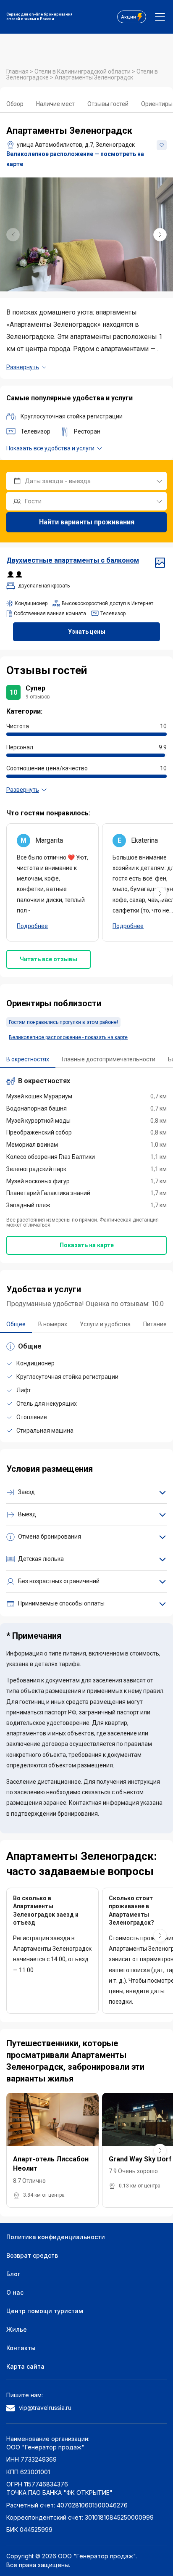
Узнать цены (87, 632)
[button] (160, 235)
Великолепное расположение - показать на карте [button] (68, 1037)
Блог (13, 2274)
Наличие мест (55, 104)
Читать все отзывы (48, 959)
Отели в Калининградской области (83, 71)
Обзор (15, 104)
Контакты (21, 2348)
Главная (18, 71)
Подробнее (32, 926)
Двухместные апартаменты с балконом (73, 560)
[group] (86, 234)
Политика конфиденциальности (56, 2237)
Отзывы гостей (108, 104)
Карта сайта (25, 2366)
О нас (15, 2292)
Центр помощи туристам (45, 2311)
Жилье (17, 2329)
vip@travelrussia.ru (45, 2408)
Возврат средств (32, 2255)
